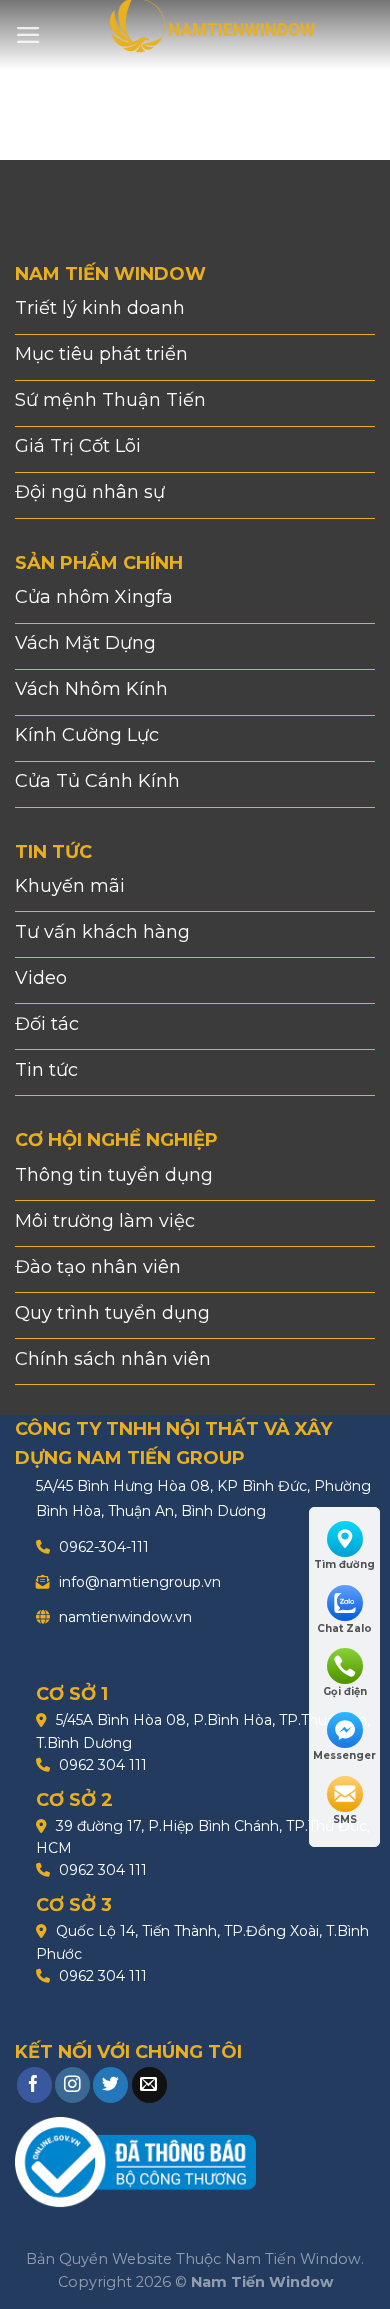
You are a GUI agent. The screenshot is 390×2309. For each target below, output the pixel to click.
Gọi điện (345, 1691)
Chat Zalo (344, 1628)
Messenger (344, 1755)
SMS (345, 1819)
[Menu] (28, 35)
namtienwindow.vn (123, 1617)
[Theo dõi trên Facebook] (34, 2085)
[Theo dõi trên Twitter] (110, 2085)
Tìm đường (344, 1564)
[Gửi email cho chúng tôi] (149, 2085)
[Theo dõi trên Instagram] (72, 2085)
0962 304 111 (101, 1765)
